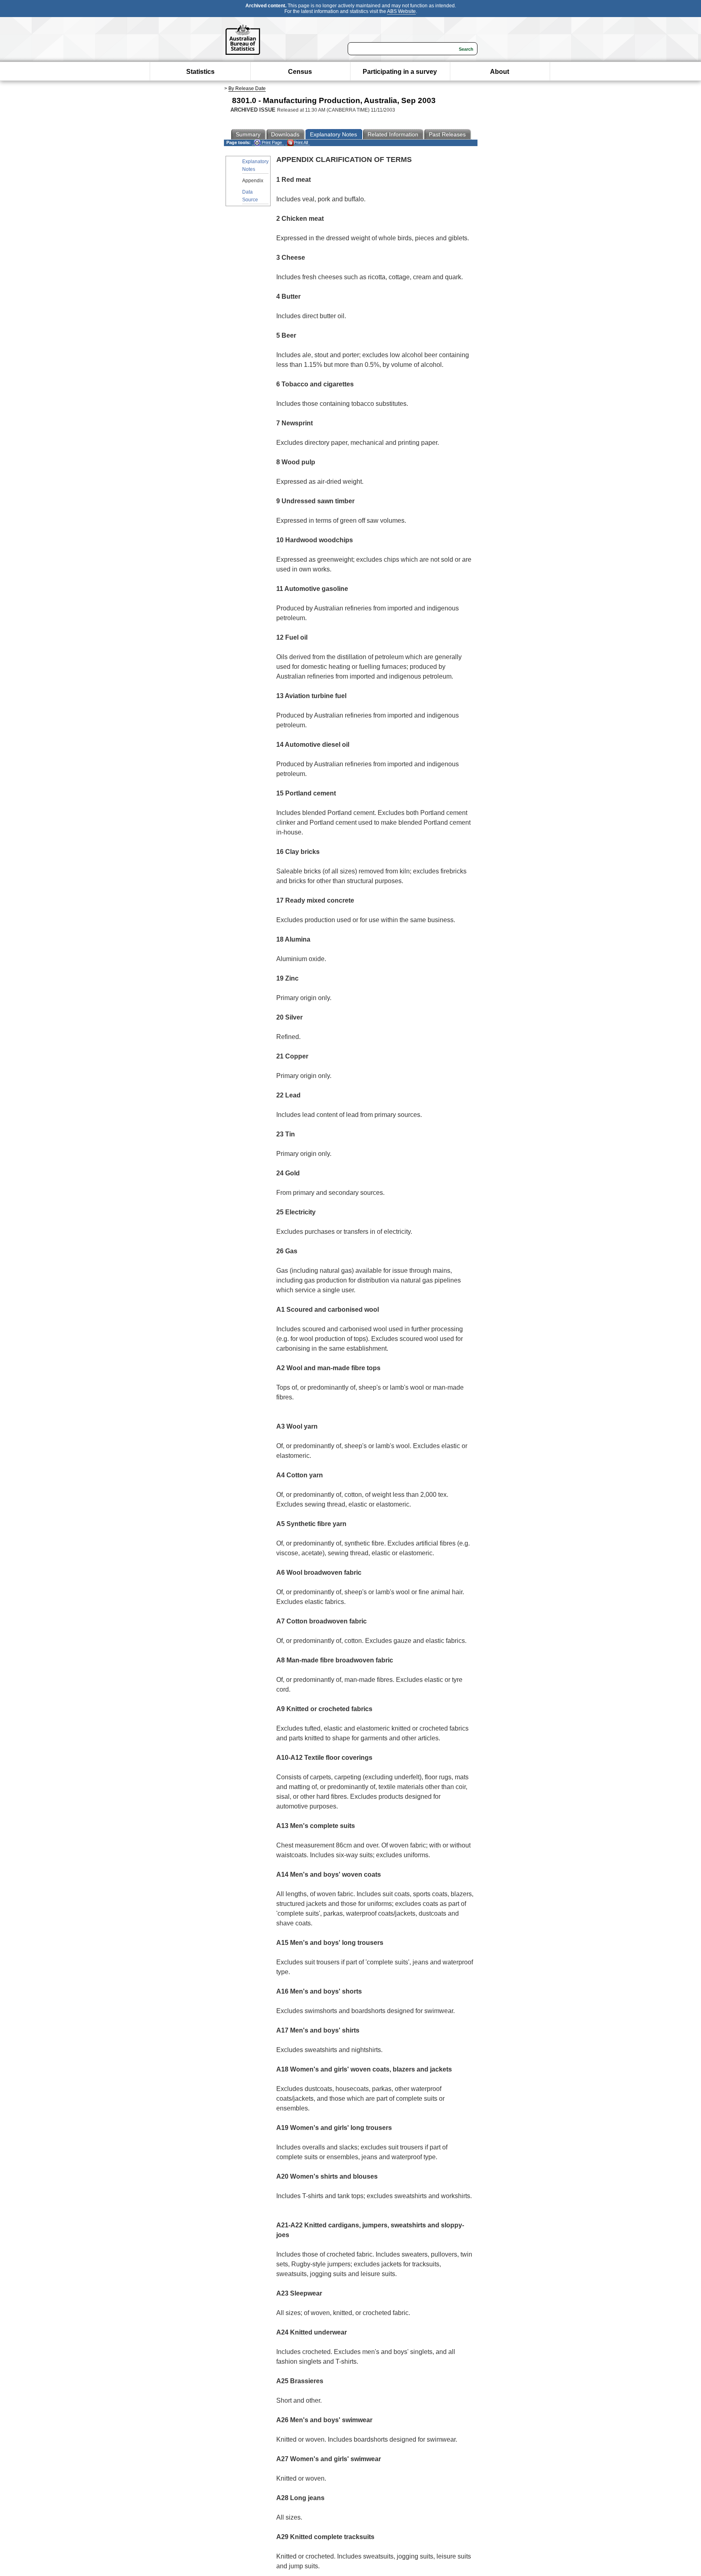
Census (300, 72)
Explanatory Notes (255, 165)
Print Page (271, 142)
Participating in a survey (400, 72)
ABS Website (401, 11)
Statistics (200, 72)
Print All (301, 142)
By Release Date (247, 88)
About (500, 72)
